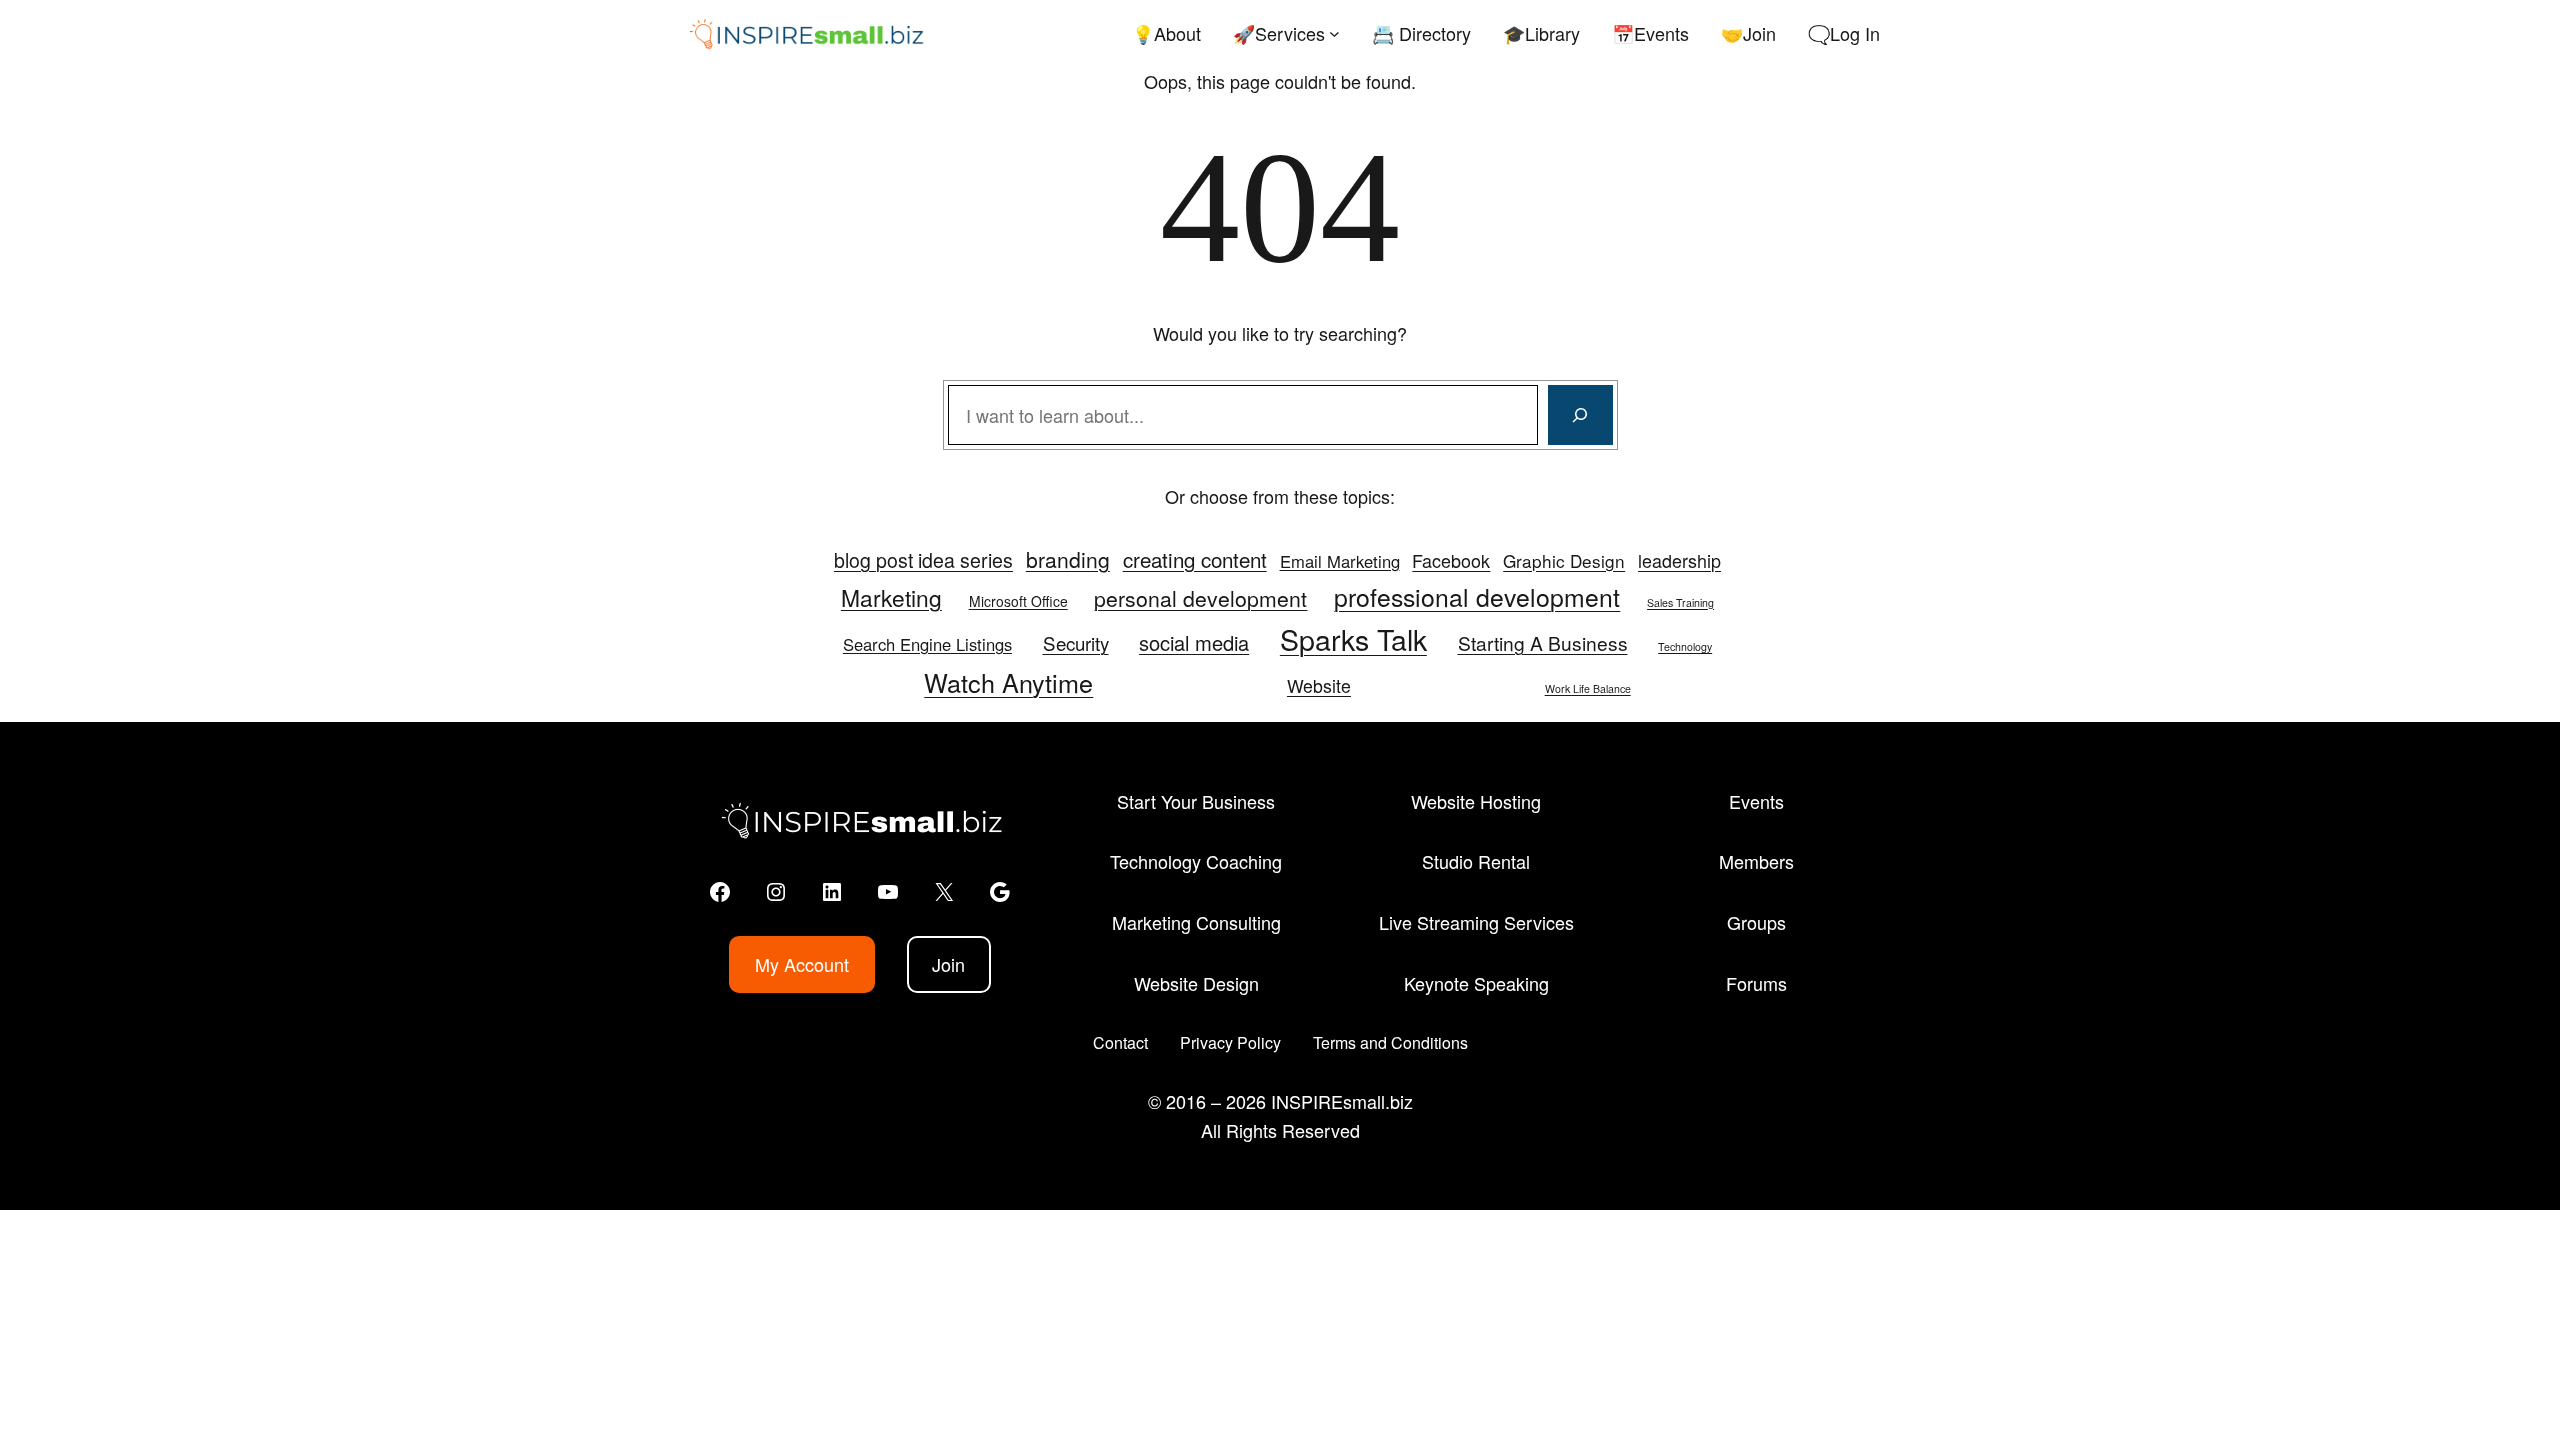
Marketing (891, 597)
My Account (802, 964)
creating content (1195, 559)
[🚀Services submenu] (1334, 33)
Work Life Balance (1588, 688)
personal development (1200, 598)
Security (1076, 642)
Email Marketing (1340, 561)
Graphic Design (1564, 560)
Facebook (1451, 560)
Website (1319, 685)
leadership (1679, 560)
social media (1194, 642)
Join (948, 964)
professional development (1477, 596)
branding (1068, 559)
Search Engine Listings (927, 644)
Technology (1685, 646)
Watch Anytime (1008, 682)
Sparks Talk (1353, 638)
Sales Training (1680, 602)
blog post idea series (923, 560)
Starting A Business (1543, 642)
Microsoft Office (1018, 601)
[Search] (1580, 415)
